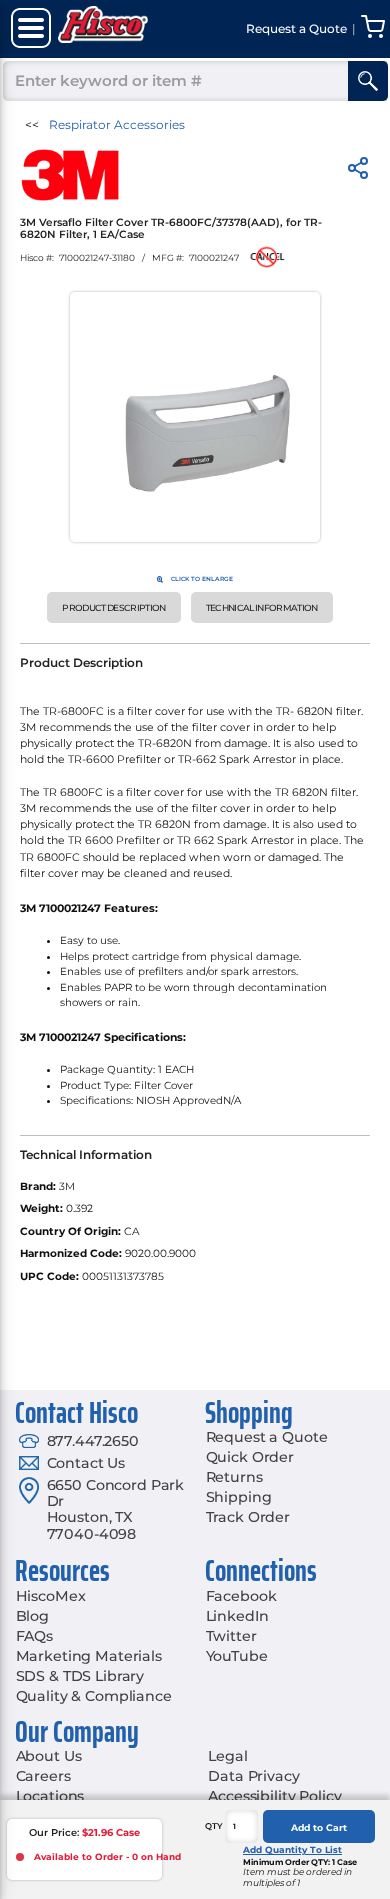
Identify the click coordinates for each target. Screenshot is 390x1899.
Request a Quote (267, 1437)
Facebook (241, 1596)
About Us (49, 1756)
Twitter (231, 1636)
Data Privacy (253, 1776)
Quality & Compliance (94, 1696)
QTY (214, 1826)
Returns (234, 1477)
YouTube (237, 1656)
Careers (43, 1776)
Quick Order (250, 1457)
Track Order (248, 1517)
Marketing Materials (89, 1656)
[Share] (358, 171)
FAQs (34, 1636)
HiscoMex (51, 1596)
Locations (50, 1796)
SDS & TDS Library (80, 1676)
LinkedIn (237, 1616)
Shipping (239, 1497)
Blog (32, 1616)
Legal (227, 1756)
